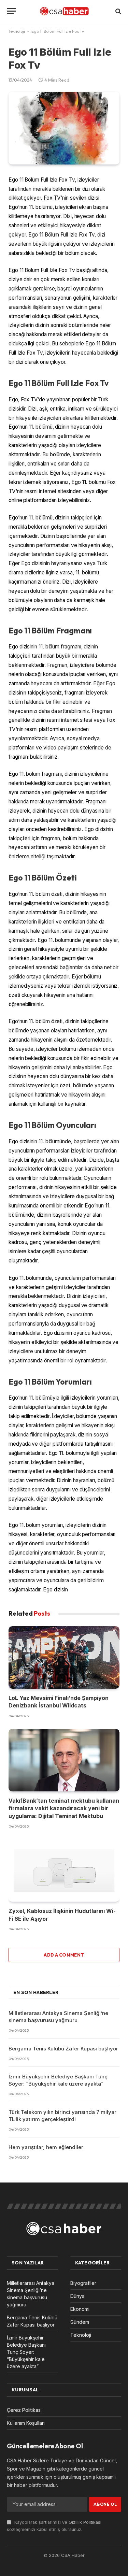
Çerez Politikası (24, 2410)
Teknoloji (17, 31)
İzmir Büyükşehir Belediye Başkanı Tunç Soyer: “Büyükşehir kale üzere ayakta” (26, 2352)
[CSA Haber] (64, 11)
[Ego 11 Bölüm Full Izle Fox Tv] (64, 128)
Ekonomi (80, 2309)
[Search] (118, 11)
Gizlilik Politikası (85, 2522)
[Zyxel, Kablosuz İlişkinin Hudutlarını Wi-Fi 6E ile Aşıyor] (64, 1871)
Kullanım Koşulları (26, 2423)
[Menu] (11, 11)
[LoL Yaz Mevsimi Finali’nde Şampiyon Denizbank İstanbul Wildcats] (64, 1657)
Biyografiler (83, 2283)
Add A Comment (64, 1955)
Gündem (80, 2322)
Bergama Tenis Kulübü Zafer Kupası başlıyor (63, 2049)
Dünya (77, 2296)
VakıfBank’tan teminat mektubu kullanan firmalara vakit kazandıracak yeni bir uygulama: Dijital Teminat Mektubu (64, 1808)
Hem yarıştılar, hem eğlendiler (46, 2147)
